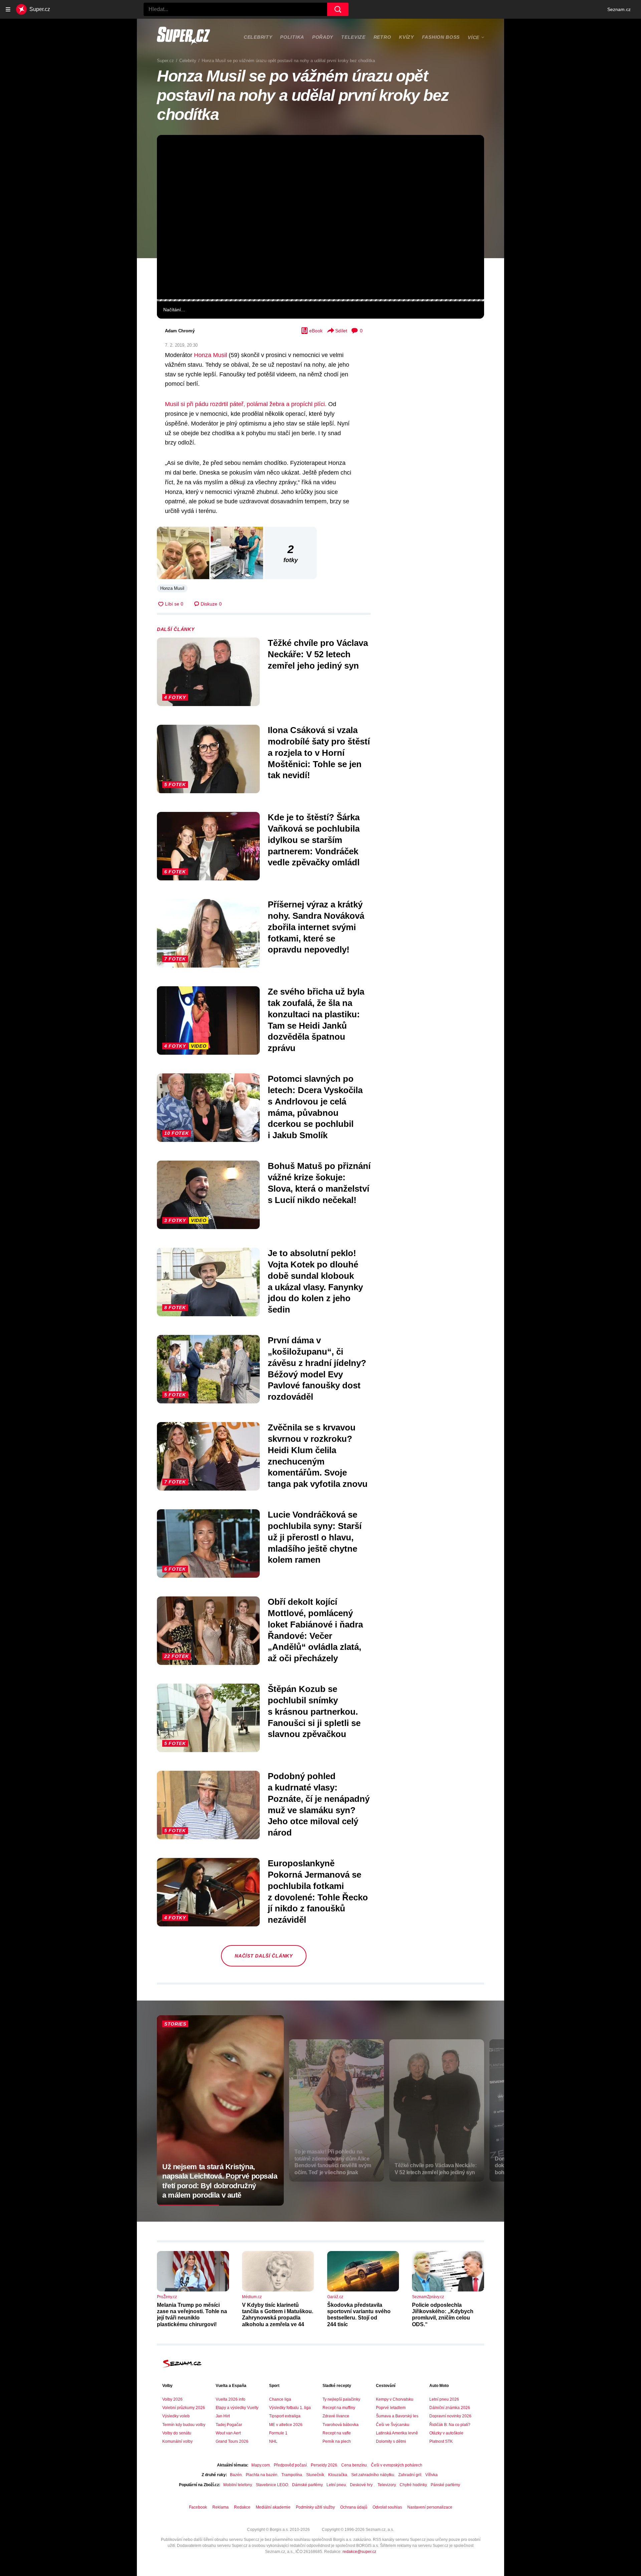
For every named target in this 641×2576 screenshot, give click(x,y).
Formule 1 (278, 2433)
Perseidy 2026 (324, 2465)
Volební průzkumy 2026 (184, 2408)
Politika (292, 37)
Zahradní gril (410, 2475)
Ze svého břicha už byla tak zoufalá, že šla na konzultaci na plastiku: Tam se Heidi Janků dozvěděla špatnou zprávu (316, 1020)
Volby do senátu (177, 2433)
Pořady (323, 37)
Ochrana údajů (354, 2507)
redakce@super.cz (359, 2552)
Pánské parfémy (445, 2485)
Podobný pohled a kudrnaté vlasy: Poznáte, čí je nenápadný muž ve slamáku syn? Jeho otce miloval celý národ (319, 1804)
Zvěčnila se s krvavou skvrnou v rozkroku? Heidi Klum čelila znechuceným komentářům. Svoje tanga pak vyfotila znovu (318, 1456)
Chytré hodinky (413, 2485)
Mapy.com (261, 2465)
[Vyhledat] (338, 9)
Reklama (221, 2507)
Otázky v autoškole (446, 2433)
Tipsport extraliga (285, 2416)
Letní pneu (336, 2485)
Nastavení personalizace (430, 2507)
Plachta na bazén (262, 2475)
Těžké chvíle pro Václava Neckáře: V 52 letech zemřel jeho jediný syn (318, 654)
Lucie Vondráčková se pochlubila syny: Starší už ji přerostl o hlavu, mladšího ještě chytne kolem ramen (315, 1537)
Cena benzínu (354, 2465)
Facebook (198, 2507)
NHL (273, 2441)
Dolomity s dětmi (391, 2441)
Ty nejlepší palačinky (341, 2399)
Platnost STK (441, 2441)
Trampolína (292, 2475)
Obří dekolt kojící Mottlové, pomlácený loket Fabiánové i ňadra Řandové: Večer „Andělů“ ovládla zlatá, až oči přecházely (315, 1630)
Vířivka (432, 2475)
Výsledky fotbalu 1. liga (290, 2408)
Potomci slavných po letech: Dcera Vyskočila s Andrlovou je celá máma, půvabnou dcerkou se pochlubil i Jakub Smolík (315, 1107)
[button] (320, 217)
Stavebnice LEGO (272, 2485)
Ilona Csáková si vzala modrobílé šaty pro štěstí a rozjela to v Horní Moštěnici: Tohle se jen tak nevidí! (319, 753)
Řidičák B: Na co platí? (450, 2425)
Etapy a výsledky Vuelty (237, 2408)
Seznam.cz (619, 9)
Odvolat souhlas (387, 2507)
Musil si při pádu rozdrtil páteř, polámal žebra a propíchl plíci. (246, 404)
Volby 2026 (172, 2399)
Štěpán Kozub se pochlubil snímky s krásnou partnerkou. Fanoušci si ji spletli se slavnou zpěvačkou (314, 1711)
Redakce (242, 2507)
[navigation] (8, 9)
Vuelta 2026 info (231, 2399)
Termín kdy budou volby (184, 2425)
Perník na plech (337, 2441)
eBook (316, 331)
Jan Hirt (223, 2416)
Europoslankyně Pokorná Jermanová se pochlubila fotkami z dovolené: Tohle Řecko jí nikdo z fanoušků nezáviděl (318, 1892)
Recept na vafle (337, 2433)
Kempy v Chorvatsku (395, 2399)
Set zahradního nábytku (373, 2475)
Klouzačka (338, 2475)
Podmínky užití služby (315, 2507)
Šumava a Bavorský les (397, 2416)
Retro (382, 37)
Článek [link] (172, 155)
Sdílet (341, 331)
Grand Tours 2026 (232, 2441)
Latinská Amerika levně (397, 2433)
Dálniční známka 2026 (450, 2408)
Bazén (236, 2475)
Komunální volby (177, 2441)
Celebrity (258, 37)
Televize (353, 37)
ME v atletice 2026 (286, 2425)
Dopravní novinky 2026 (450, 2416)
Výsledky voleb (176, 2416)
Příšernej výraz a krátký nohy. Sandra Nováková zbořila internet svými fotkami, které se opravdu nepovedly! (316, 927)
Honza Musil (210, 355)
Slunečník (315, 2475)
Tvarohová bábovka (341, 2425)
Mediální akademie (273, 2507)
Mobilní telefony (238, 2485)
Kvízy (406, 37)
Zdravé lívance (336, 2416)
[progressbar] (320, 300)
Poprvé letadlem (391, 2408)
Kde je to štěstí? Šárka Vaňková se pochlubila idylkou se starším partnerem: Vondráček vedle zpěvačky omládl (314, 840)
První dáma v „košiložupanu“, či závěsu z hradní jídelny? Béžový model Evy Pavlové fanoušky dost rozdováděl (317, 1368)
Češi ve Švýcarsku (393, 2425)
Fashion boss (441, 37)
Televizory (387, 2485)
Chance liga (280, 2399)
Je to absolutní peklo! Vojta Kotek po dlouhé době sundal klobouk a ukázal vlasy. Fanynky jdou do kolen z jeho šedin (315, 1281)
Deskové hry (362, 2485)
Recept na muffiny (339, 2408)
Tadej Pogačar (229, 2425)
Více (474, 37)
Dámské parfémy (307, 2485)
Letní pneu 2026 (444, 2399)
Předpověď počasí (290, 2465)
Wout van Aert (228, 2433)
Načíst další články (264, 1956)
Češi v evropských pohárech (397, 2465)
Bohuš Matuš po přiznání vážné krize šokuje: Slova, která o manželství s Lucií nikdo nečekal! (319, 1183)
